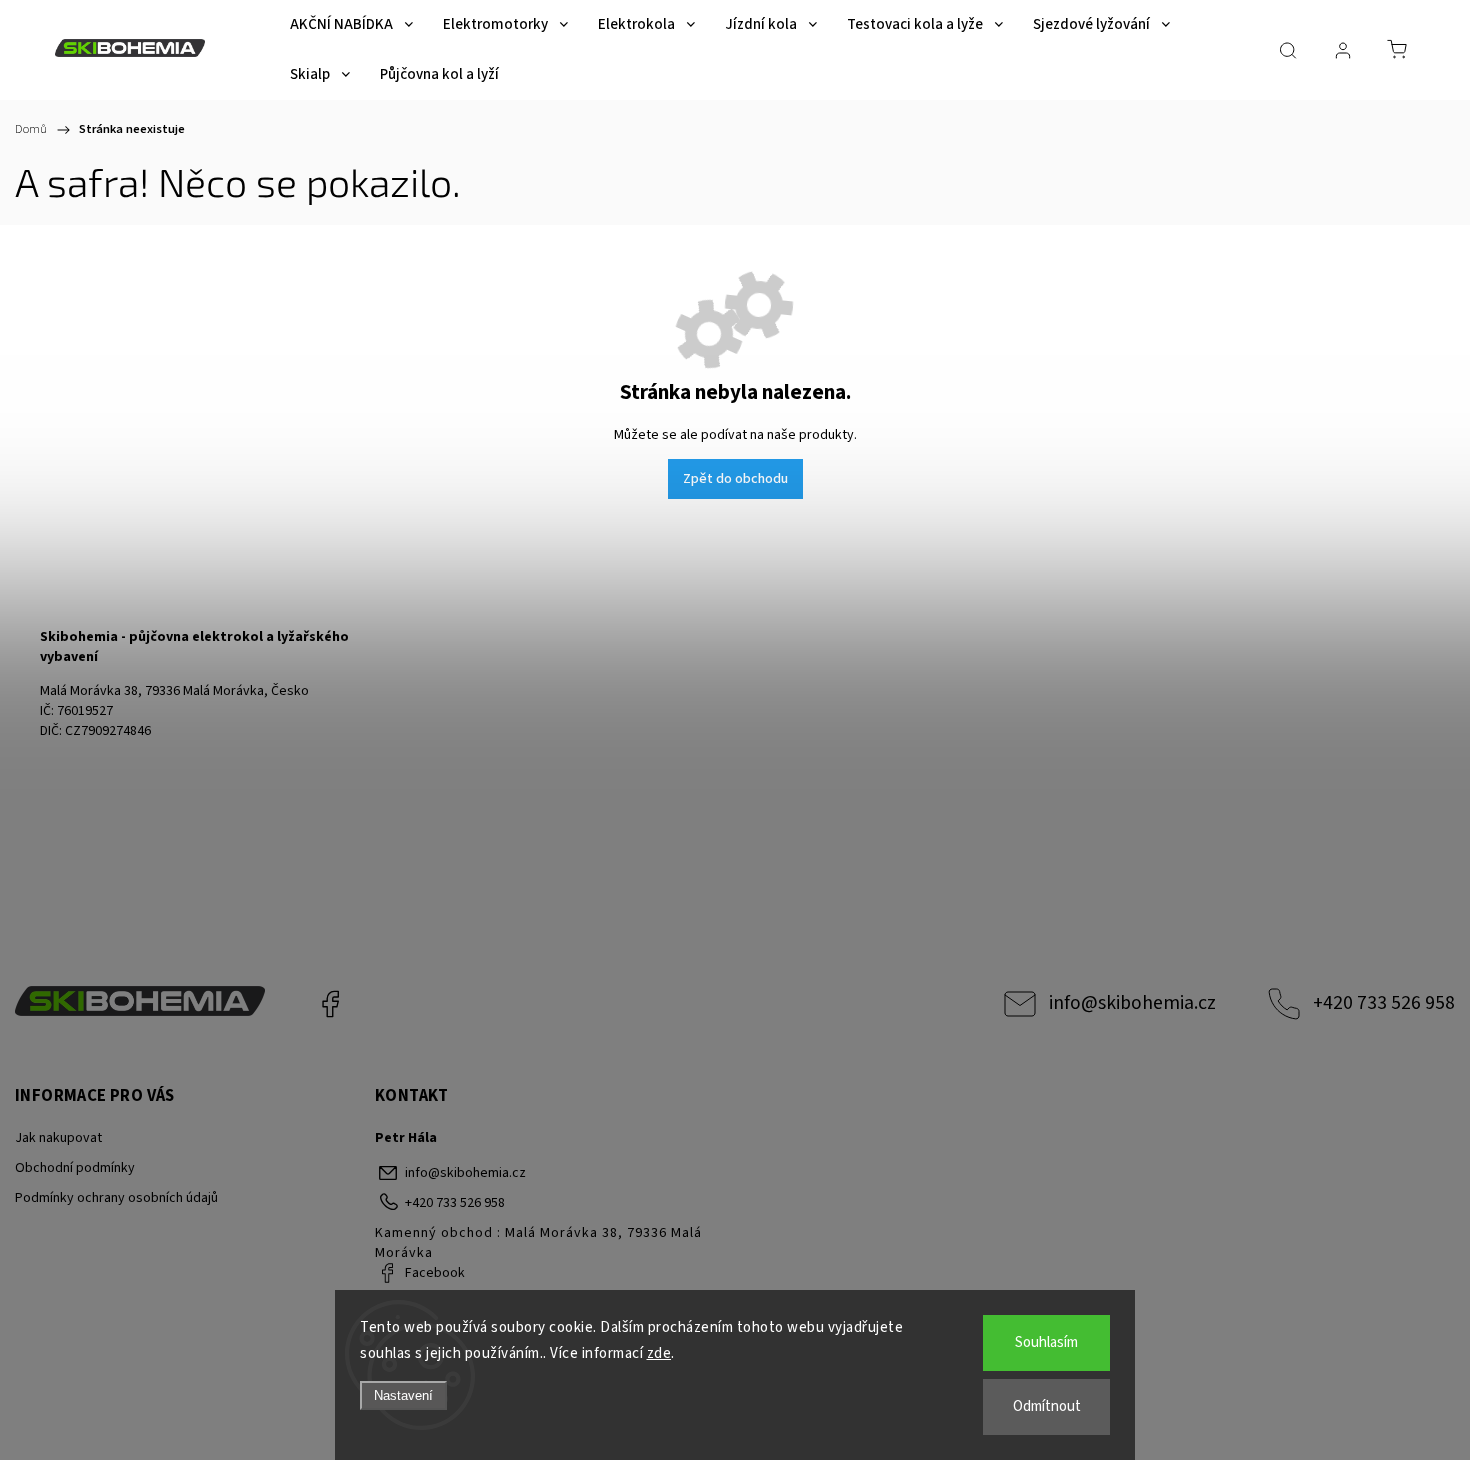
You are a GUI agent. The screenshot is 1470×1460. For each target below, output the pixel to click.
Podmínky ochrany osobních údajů (116, 1198)
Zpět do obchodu (735, 479)
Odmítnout (1047, 1406)
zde (659, 1353)
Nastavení (403, 1395)
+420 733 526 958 (1384, 1003)
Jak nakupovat (58, 1138)
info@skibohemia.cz (1132, 1003)
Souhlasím (1046, 1342)
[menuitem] (351, 25)
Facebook (330, 1004)
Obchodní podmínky (75, 1168)
